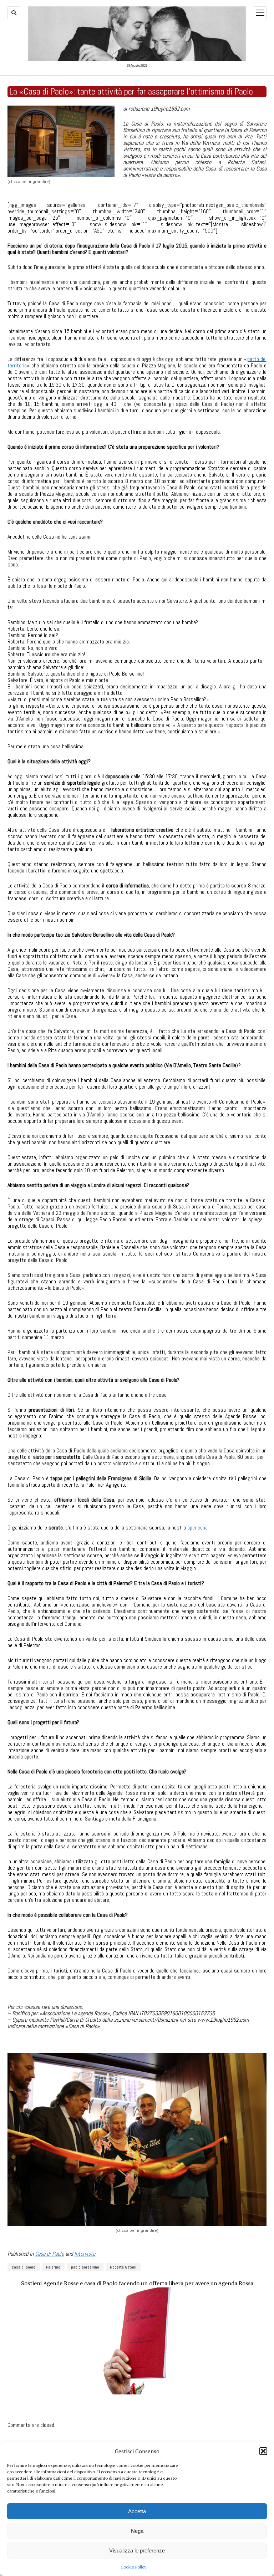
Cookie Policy (133, 2567)
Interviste (85, 2254)
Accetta (137, 2511)
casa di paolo (24, 2267)
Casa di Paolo (49, 2254)
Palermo (53, 2267)
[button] (263, 2451)
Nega (137, 2531)
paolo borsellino (85, 2267)
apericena (197, 1528)
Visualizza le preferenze (137, 2550)
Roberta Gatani (123, 2267)
